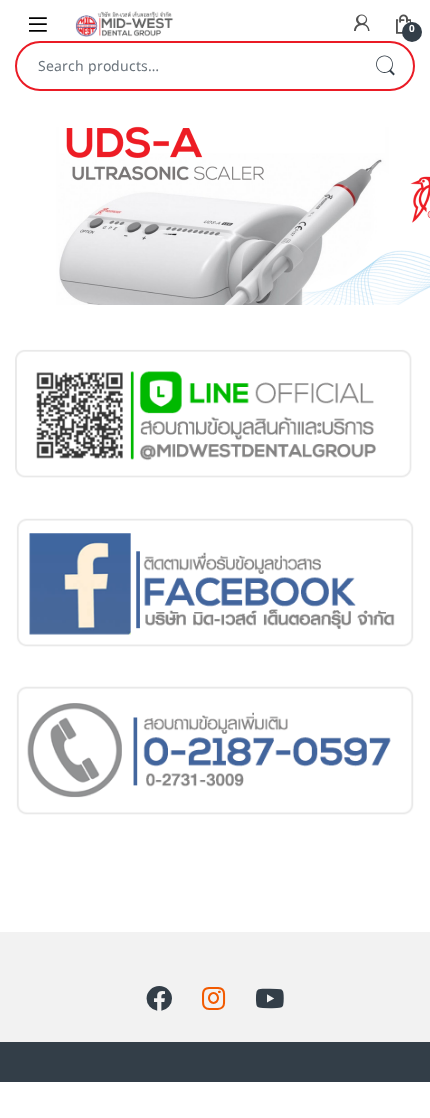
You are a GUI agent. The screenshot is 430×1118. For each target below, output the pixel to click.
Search (385, 66)
